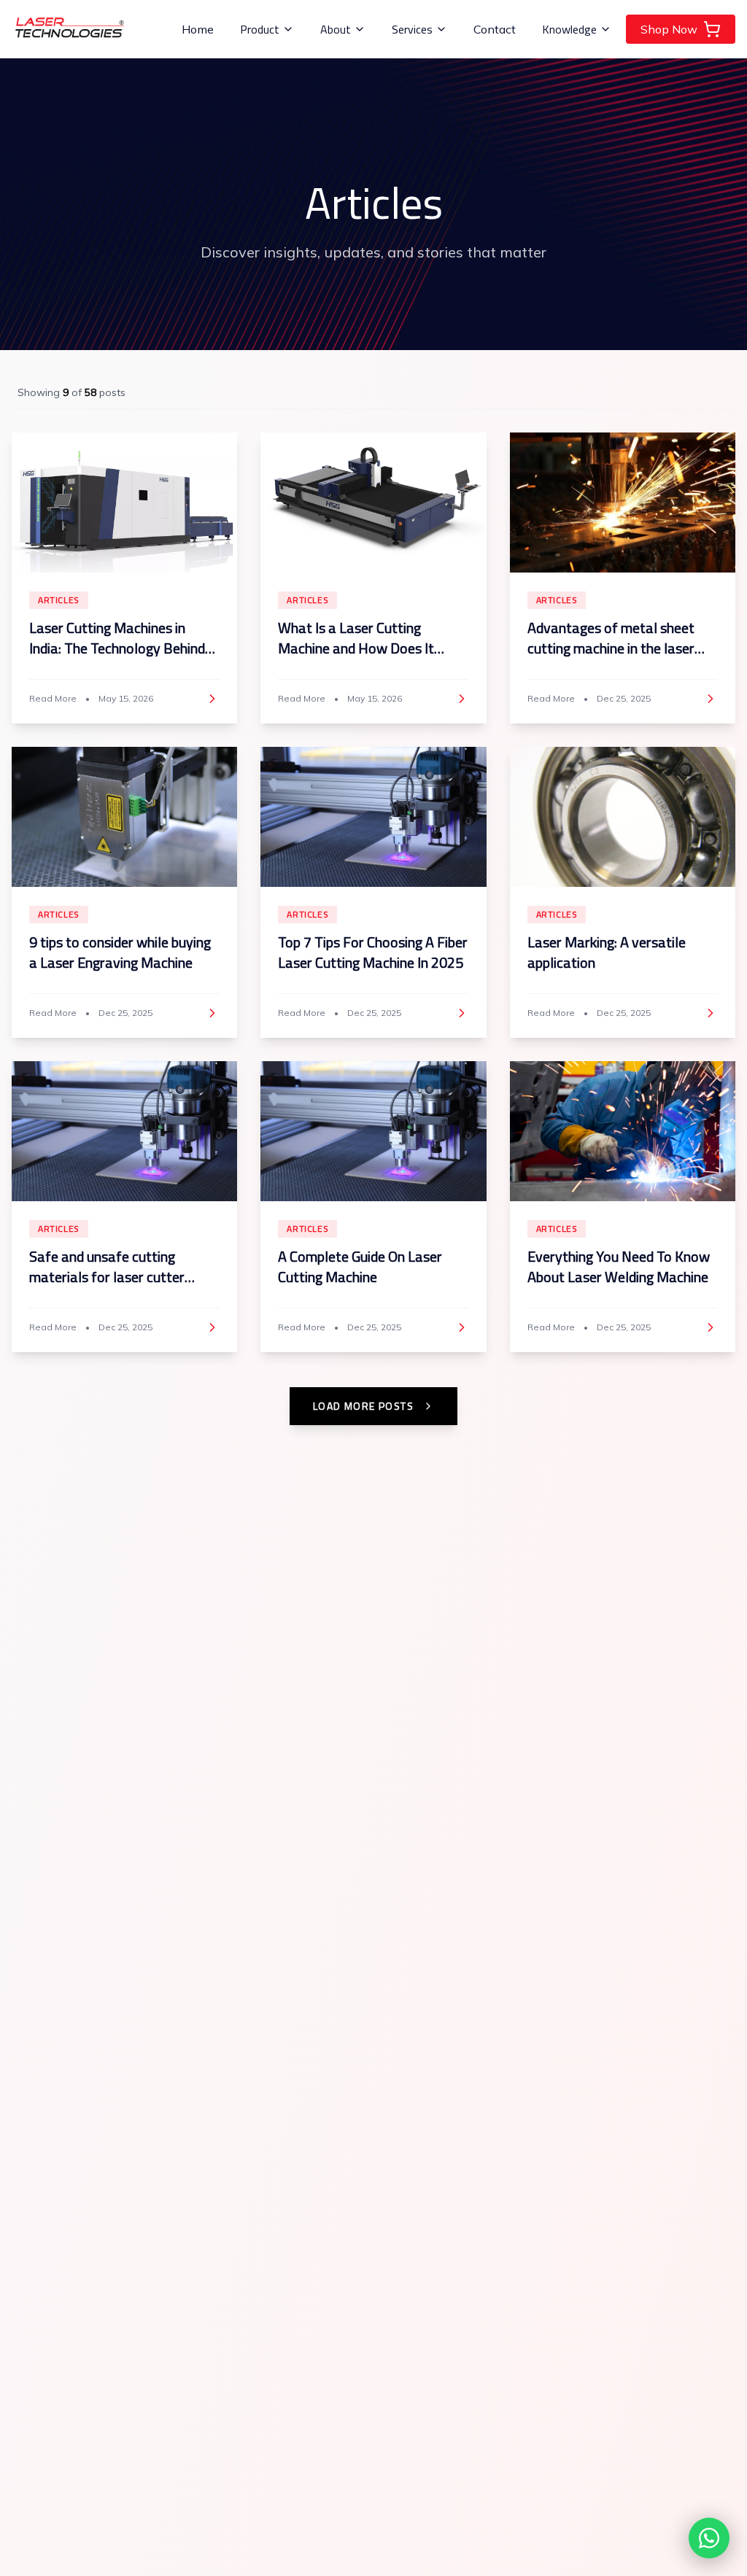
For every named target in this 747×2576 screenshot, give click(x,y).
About (336, 29)
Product (260, 29)
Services (412, 29)
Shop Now (669, 29)
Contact (495, 29)
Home (198, 29)
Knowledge (569, 29)
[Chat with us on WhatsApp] (709, 2538)
